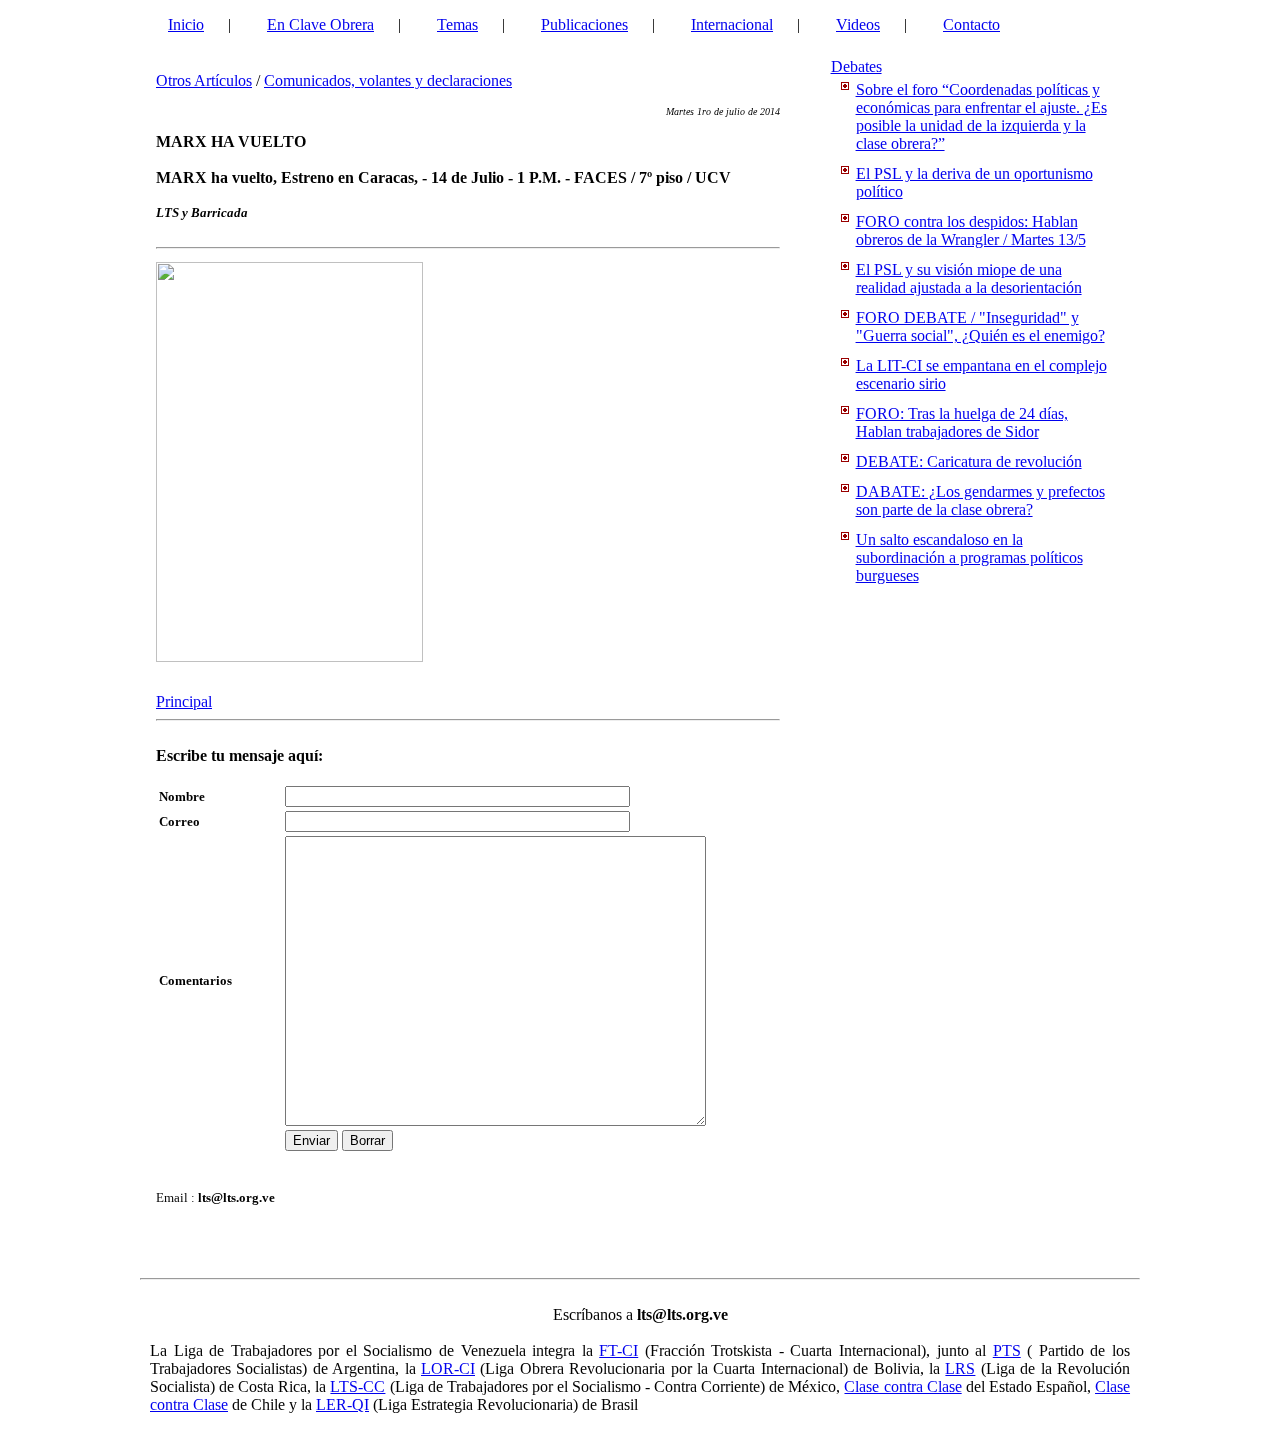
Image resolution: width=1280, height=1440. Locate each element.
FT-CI (618, 1350)
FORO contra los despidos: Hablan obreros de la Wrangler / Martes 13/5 (971, 230)
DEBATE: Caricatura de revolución (969, 461)
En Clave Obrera (320, 24)
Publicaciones (584, 24)
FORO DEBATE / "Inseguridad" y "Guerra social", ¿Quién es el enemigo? (980, 326)
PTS (1007, 1350)
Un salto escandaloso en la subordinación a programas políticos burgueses (969, 557)
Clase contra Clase (902, 1386)
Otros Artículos (204, 80)
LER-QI (342, 1404)
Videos (858, 24)
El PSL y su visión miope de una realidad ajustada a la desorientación (969, 278)
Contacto (971, 24)
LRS (960, 1368)
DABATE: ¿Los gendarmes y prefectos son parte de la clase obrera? (980, 500)
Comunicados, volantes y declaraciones (388, 80)
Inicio (186, 24)
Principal (184, 701)
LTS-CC (357, 1386)
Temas (457, 24)
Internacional (732, 24)
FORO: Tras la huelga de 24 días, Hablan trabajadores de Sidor (962, 422)
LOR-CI (448, 1368)
